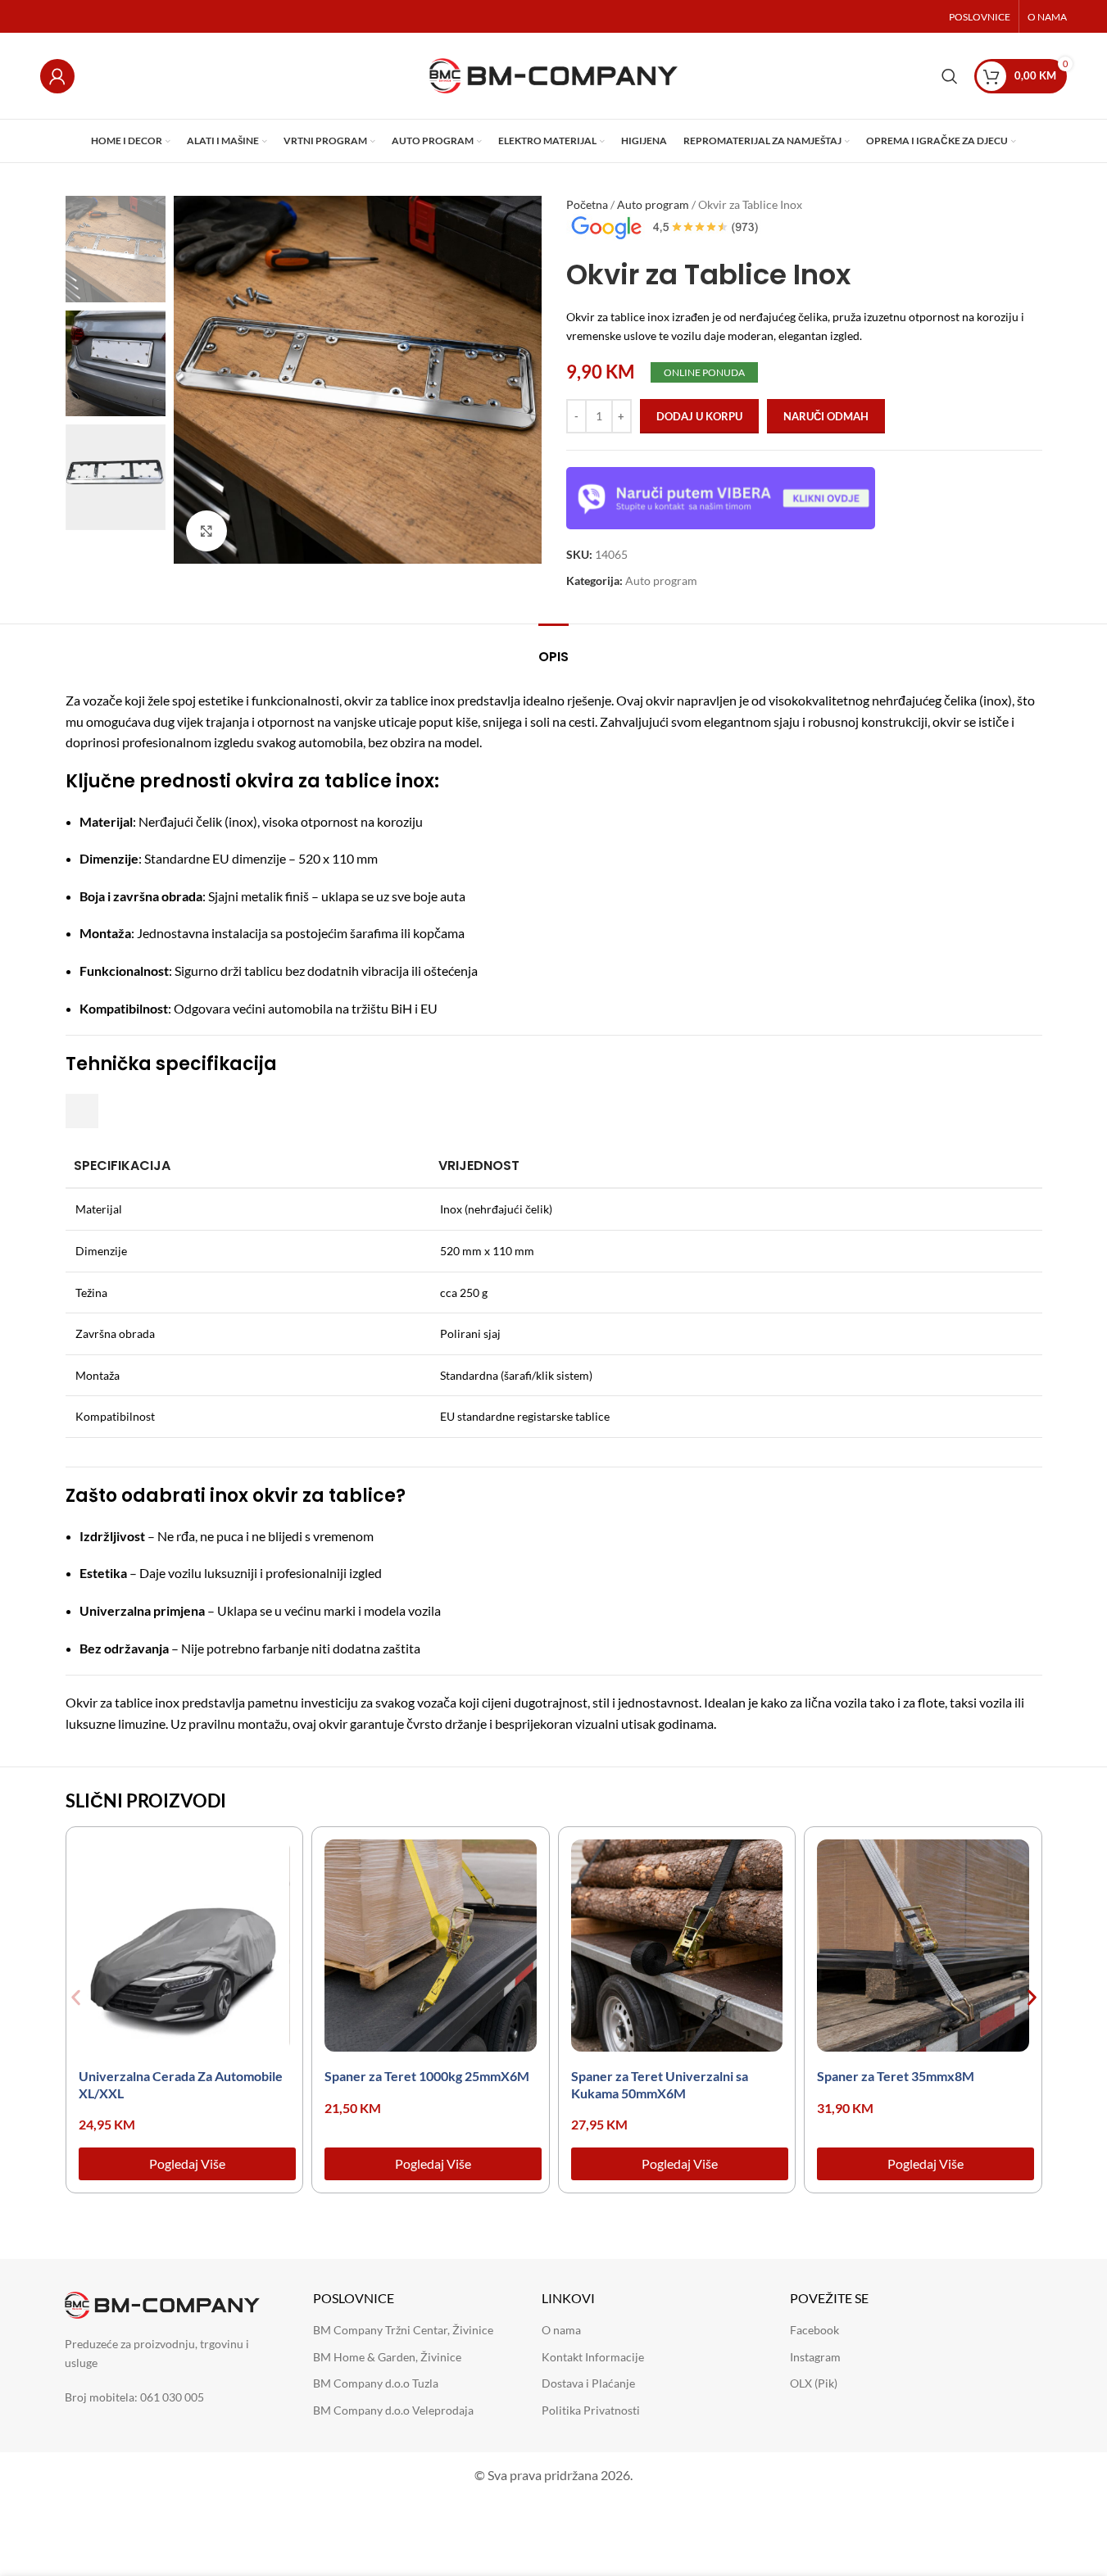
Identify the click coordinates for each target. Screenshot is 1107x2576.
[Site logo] (553, 74)
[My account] (57, 76)
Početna (587, 204)
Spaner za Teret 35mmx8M (896, 2076)
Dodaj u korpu (699, 416)
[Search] (950, 76)
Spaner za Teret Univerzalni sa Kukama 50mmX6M (660, 2084)
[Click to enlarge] (206, 531)
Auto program (653, 204)
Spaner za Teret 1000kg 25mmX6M (427, 2076)
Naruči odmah (826, 416)
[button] (76, 1998)
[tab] (553, 649)
